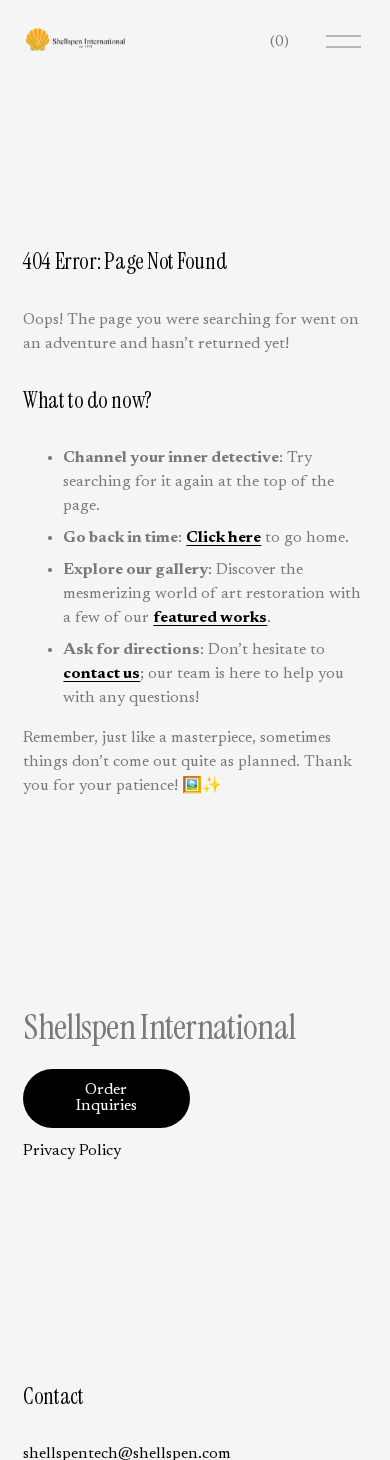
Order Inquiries (106, 1098)
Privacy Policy (72, 1151)
